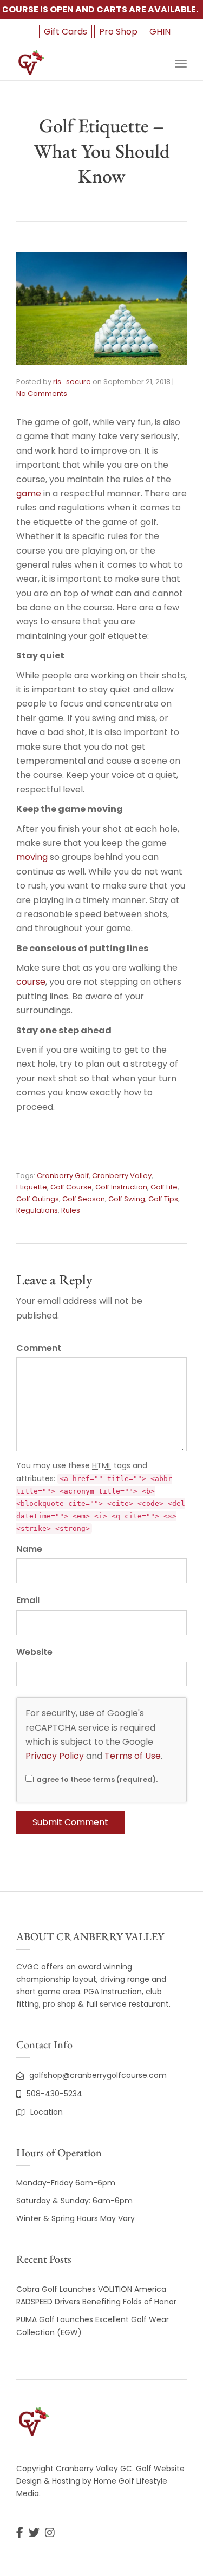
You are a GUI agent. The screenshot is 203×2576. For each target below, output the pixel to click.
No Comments (42, 394)
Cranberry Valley (122, 1176)
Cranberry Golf (63, 1176)
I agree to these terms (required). (95, 1780)
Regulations (37, 1210)
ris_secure (72, 382)
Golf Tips (163, 1199)
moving (32, 857)
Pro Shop (118, 32)
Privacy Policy (55, 1756)
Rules (71, 1210)
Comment (39, 1348)
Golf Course (71, 1187)
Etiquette (32, 1187)
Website (34, 1652)
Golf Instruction (121, 1187)
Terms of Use (133, 1756)
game (29, 493)
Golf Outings (38, 1199)
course (31, 982)
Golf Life (164, 1187)
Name (29, 1549)
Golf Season (84, 1199)
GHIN (160, 32)
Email (28, 1600)
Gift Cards (66, 32)
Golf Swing (127, 1199)
